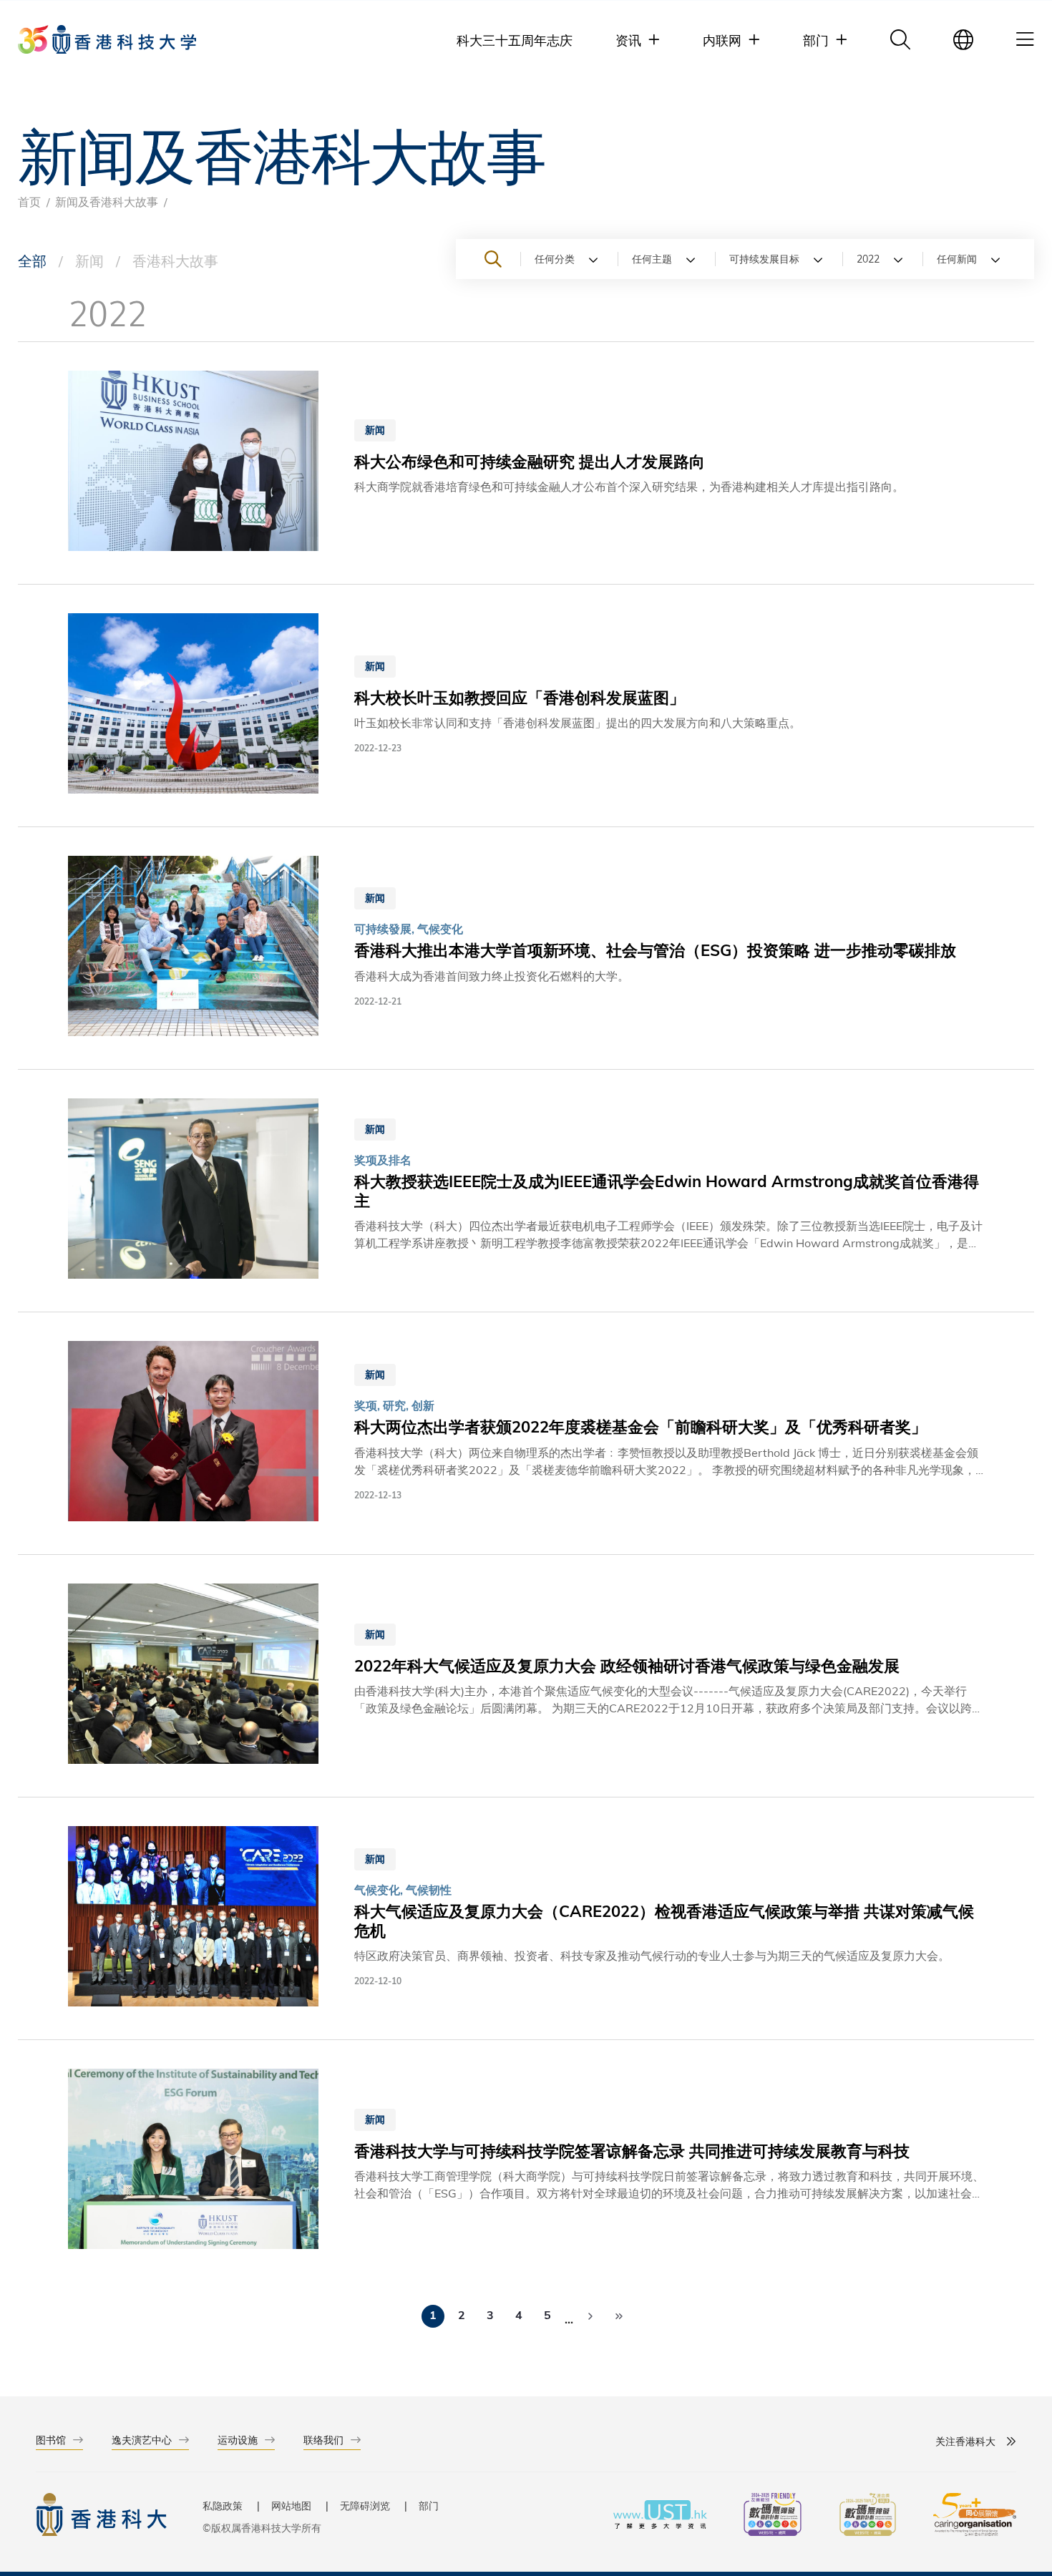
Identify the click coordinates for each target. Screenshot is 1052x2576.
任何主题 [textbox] (652, 259)
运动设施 (238, 2440)
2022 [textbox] (868, 259)
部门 (429, 2506)
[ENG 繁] (963, 39)
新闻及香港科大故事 (107, 201)
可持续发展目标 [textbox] (764, 259)
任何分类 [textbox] (555, 259)
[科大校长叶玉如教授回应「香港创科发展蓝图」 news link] (526, 706)
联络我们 (323, 2440)
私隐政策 (223, 2506)
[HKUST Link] (107, 39)
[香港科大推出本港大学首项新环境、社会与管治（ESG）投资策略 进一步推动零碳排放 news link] (526, 948)
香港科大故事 (175, 260)
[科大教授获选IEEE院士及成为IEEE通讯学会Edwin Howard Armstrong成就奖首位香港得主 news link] (526, 1191)
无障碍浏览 (365, 2506)
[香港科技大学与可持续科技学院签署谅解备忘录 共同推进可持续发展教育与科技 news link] (526, 2161)
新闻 (89, 260)
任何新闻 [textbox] (957, 259)
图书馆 (51, 2440)
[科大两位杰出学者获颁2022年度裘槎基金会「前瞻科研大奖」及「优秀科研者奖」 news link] (526, 1433)
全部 (32, 260)
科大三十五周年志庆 (515, 40)
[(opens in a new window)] (773, 2516)
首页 (29, 201)
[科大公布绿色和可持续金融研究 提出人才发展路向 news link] (526, 463)
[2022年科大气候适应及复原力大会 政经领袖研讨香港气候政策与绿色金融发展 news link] (526, 1676)
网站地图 (291, 2506)
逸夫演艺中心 (142, 2440)
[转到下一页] (590, 2316)
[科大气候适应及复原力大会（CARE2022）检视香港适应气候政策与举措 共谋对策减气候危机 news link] (526, 1918)
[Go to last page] (619, 2316)
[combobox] (569, 259)
